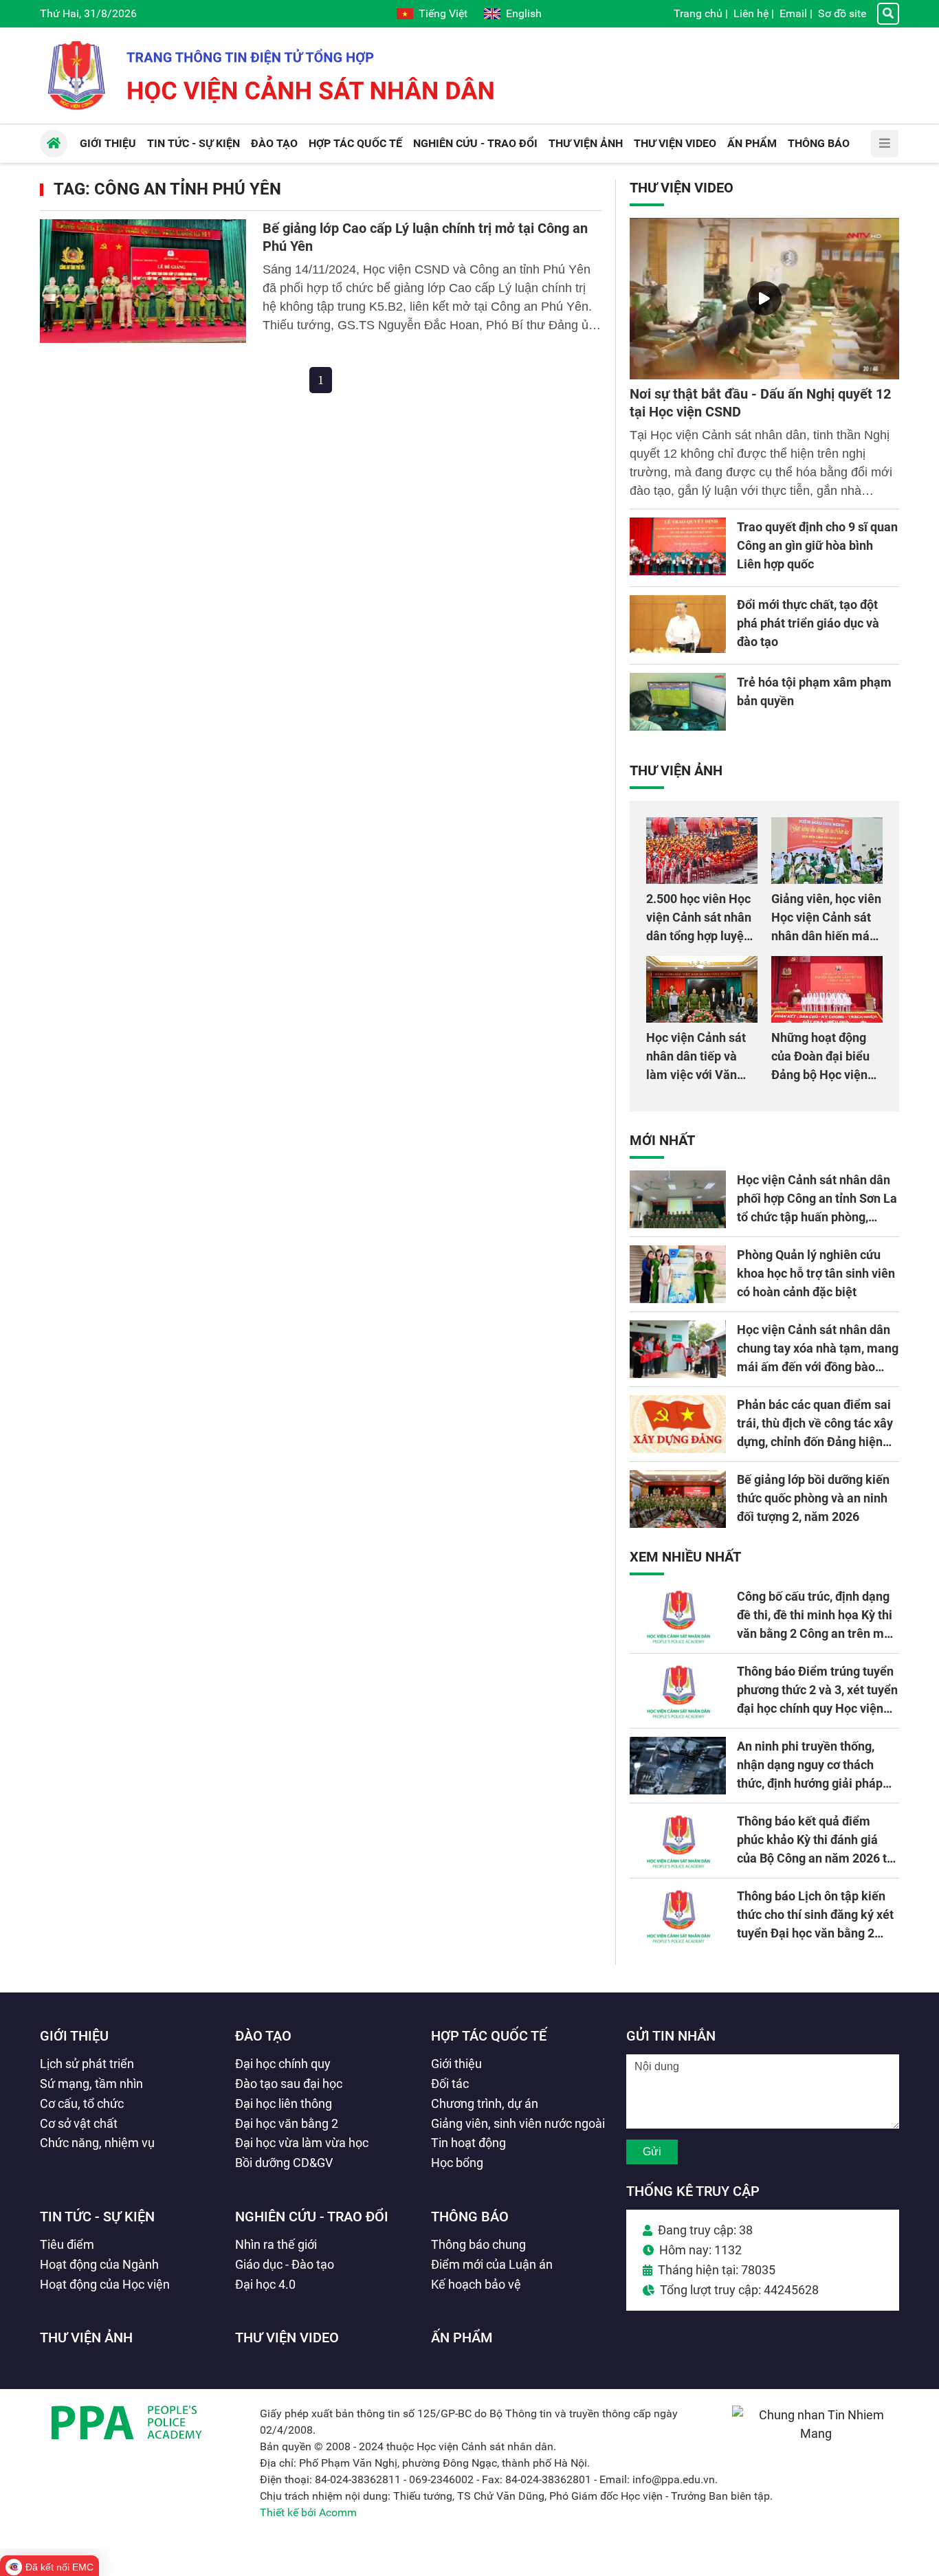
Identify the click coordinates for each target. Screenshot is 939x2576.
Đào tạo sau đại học (289, 2084)
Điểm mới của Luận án (492, 2264)
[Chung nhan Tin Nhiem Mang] (816, 2433)
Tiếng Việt (443, 13)
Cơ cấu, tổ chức (82, 2103)
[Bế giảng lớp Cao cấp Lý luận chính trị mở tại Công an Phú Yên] (143, 281)
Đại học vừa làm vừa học (302, 2143)
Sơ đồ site (842, 13)
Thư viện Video (682, 188)
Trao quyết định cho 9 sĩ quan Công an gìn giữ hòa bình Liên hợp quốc (817, 545)
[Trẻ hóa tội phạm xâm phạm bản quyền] (678, 702)
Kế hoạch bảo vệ (476, 2284)
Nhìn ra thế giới (276, 2244)
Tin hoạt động (468, 2143)
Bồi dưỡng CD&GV (284, 2163)
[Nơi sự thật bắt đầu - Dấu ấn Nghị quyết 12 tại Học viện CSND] (764, 299)
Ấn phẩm (462, 2338)
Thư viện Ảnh (676, 770)
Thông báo (470, 2217)
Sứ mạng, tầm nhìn (91, 2084)
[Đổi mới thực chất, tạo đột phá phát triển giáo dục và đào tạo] (678, 624)
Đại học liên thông (284, 2103)
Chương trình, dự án (485, 2103)
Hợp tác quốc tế (489, 2036)
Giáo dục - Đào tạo (285, 2264)
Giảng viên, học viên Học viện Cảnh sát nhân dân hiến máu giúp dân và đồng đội (826, 936)
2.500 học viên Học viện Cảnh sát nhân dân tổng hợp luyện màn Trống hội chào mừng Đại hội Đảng (700, 936)
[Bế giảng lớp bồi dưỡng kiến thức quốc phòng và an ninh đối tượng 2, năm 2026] (678, 1499)
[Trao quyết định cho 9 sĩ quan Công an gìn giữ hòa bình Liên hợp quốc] (678, 546)
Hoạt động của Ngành (99, 2264)
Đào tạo (263, 2036)
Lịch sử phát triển (87, 2064)
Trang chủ (698, 13)
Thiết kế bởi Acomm (308, 2512)
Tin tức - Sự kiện (97, 2217)
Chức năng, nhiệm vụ (97, 2143)
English (524, 13)
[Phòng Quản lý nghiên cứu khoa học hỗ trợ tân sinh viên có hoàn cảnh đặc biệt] (678, 1274)
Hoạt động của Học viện (105, 2284)
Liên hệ (751, 13)
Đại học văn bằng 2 (287, 2123)
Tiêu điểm (67, 2244)
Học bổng (457, 2163)
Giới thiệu (74, 2036)
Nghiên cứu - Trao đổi (312, 2217)
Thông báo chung (478, 2244)
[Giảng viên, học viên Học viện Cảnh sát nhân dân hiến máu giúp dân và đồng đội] (827, 851)
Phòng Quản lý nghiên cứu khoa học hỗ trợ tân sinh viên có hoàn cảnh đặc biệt (816, 1273)
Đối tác (450, 2084)
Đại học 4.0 (265, 2284)
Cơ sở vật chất (79, 2123)
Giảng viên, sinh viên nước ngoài (518, 2123)
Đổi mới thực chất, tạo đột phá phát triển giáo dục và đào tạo (808, 623)
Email (793, 13)
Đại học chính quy (283, 2064)
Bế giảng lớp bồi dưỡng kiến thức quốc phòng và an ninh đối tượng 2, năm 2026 (813, 1498)
